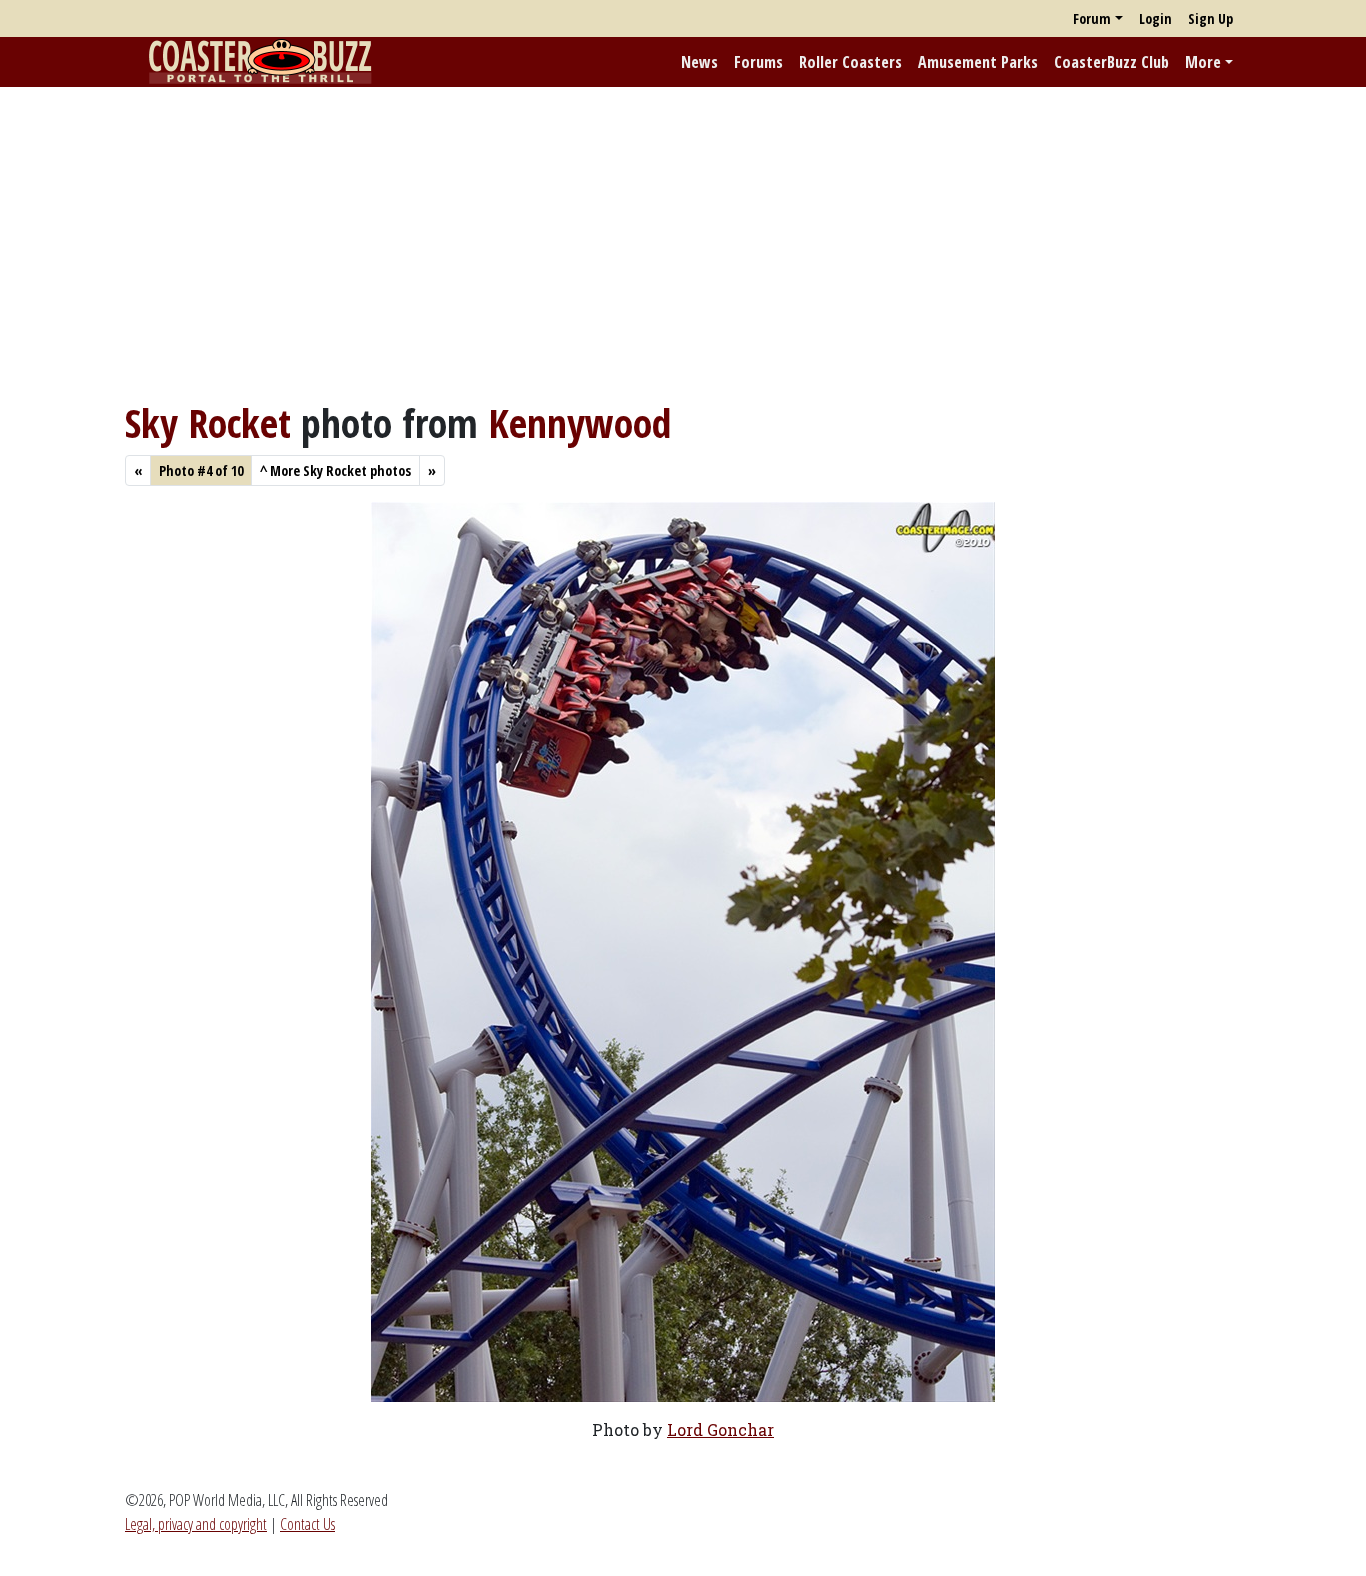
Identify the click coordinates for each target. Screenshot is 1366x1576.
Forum (1092, 18)
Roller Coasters (850, 62)
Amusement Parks (978, 62)
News (699, 62)
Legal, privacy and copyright (196, 1524)
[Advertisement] (683, 243)
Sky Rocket (208, 422)
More (1203, 62)
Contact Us (307, 1524)
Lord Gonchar (720, 1429)
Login (1155, 18)
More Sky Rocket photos (335, 470)
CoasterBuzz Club (1111, 62)
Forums (758, 62)
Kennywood (579, 422)
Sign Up (1210, 18)
